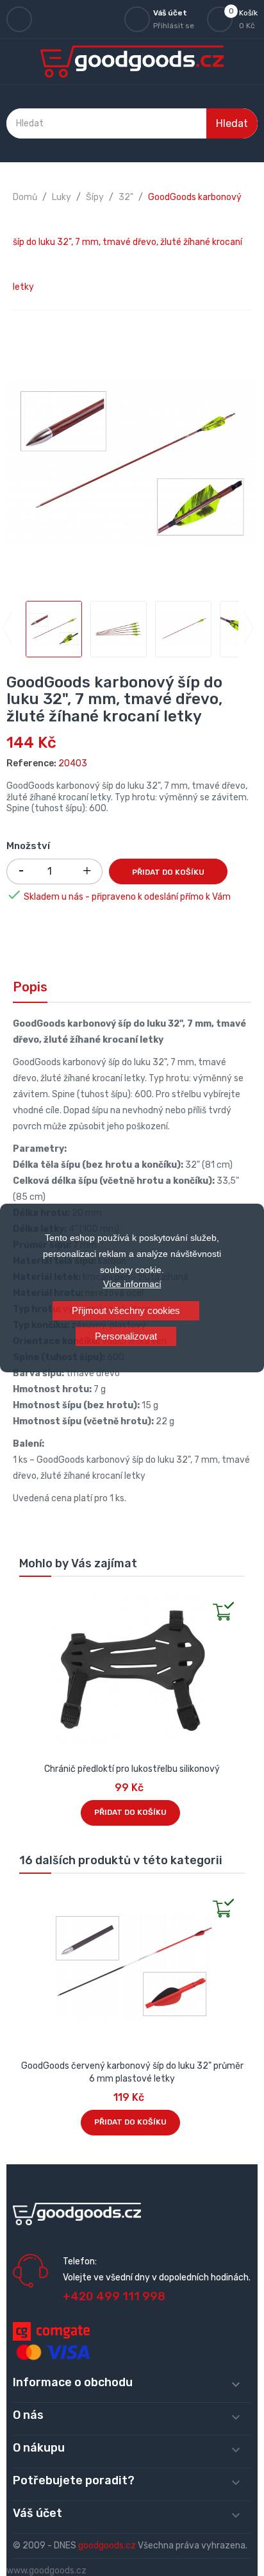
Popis (30, 987)
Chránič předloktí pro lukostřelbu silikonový (132, 1769)
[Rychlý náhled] (29, 1600)
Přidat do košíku (168, 872)
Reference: (31, 763)
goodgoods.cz (107, 2546)
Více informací (132, 1284)
